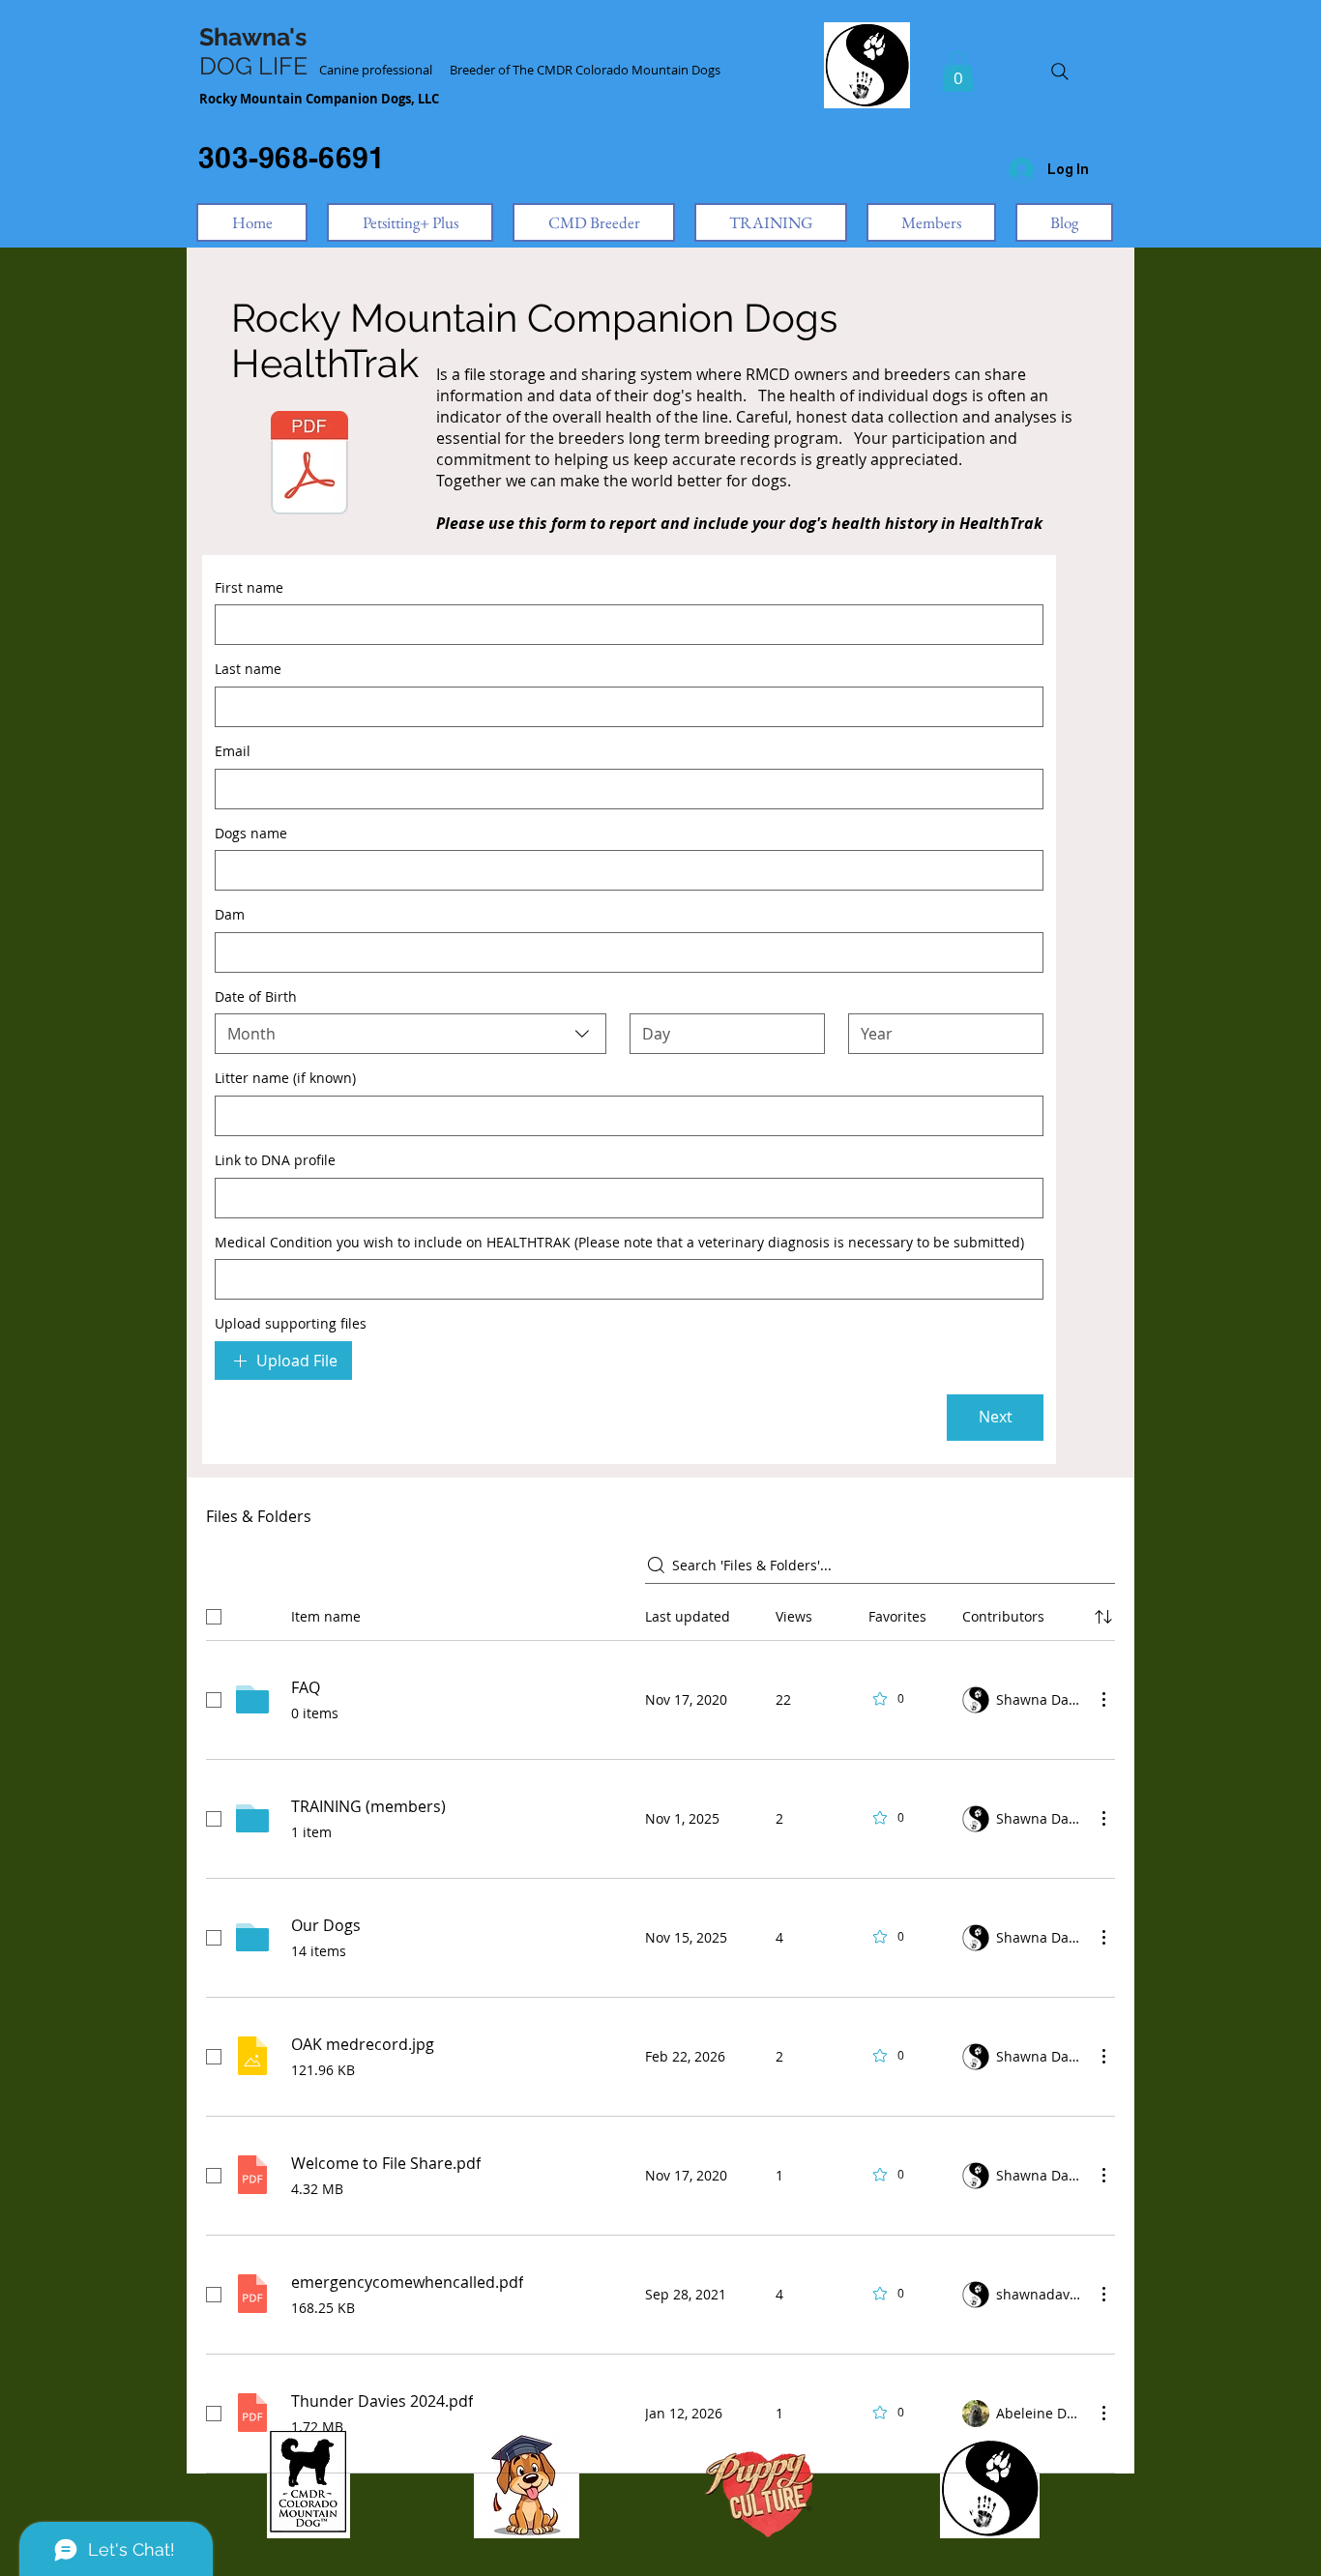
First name (249, 587)
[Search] (1060, 72)
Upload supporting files (291, 1323)
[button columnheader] (1103, 1617)
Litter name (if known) (285, 1078)
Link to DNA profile (275, 1160)
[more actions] (1103, 1699)
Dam (230, 914)
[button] (958, 72)
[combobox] (411, 1034)
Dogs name (251, 833)
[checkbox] (214, 1617)
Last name (248, 669)
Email (233, 751)
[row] (660, 1613)
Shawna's (253, 37)
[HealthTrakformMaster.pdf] (309, 465)
